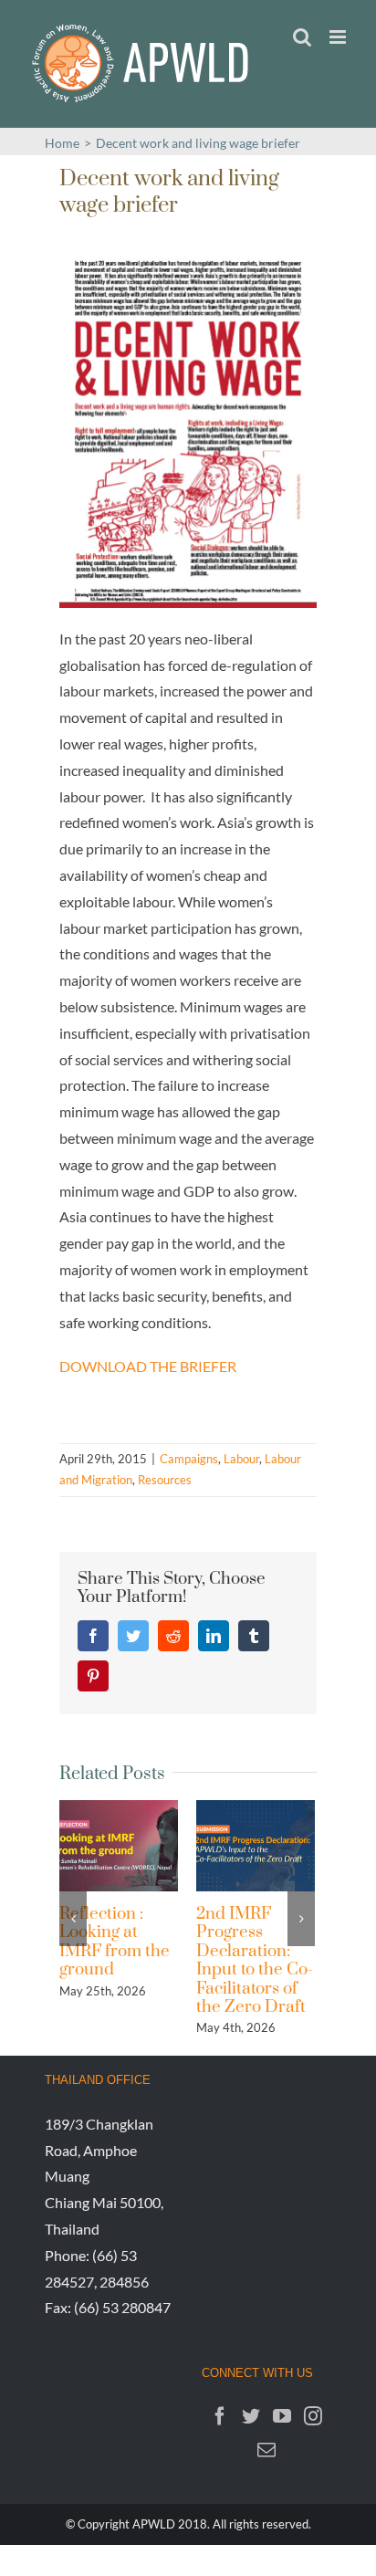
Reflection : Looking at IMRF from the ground (115, 1942)
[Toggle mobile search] (302, 37)
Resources (165, 1480)
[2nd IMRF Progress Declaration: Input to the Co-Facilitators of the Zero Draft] (256, 1843)
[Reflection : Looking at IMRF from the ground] (119, 1843)
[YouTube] (282, 2416)
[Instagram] (313, 2416)
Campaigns (189, 1459)
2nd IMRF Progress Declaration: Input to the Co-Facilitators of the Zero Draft (255, 1960)
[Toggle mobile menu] (339, 37)
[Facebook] (220, 2416)
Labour (241, 1459)
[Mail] (266, 2450)
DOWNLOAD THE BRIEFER (148, 1366)
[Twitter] (251, 2416)
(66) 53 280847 (122, 2307)
